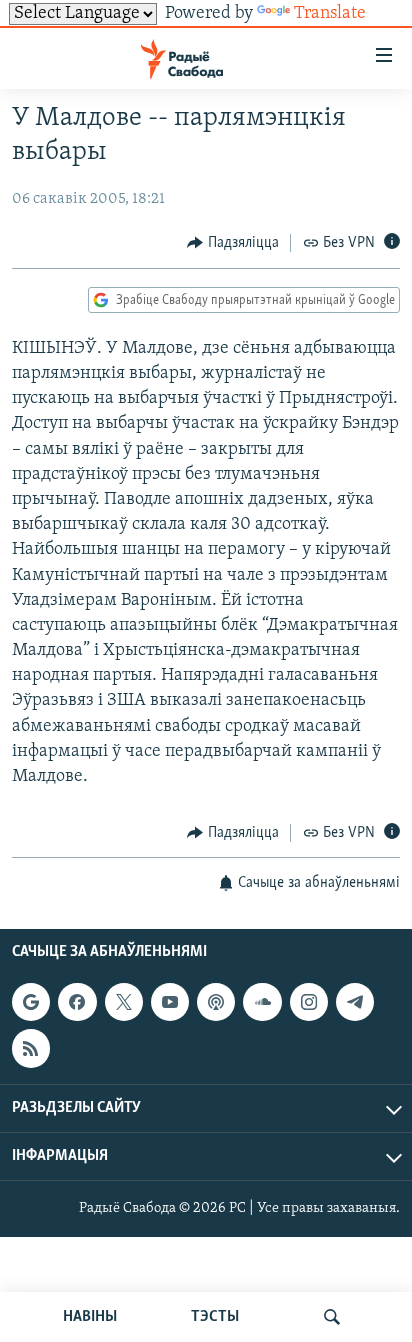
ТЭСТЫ (215, 1317)
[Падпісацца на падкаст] (216, 1002)
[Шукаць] (332, 1317)
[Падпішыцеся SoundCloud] (262, 1002)
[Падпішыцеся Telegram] (355, 1002)
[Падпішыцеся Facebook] (77, 1002)
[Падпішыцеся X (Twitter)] (124, 1002)
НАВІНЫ (90, 1317)
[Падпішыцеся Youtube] (170, 1002)
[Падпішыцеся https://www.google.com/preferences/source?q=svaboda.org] (31, 1002)
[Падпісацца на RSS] (31, 1048)
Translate (330, 14)
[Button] (233, 243)
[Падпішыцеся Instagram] (309, 1002)
